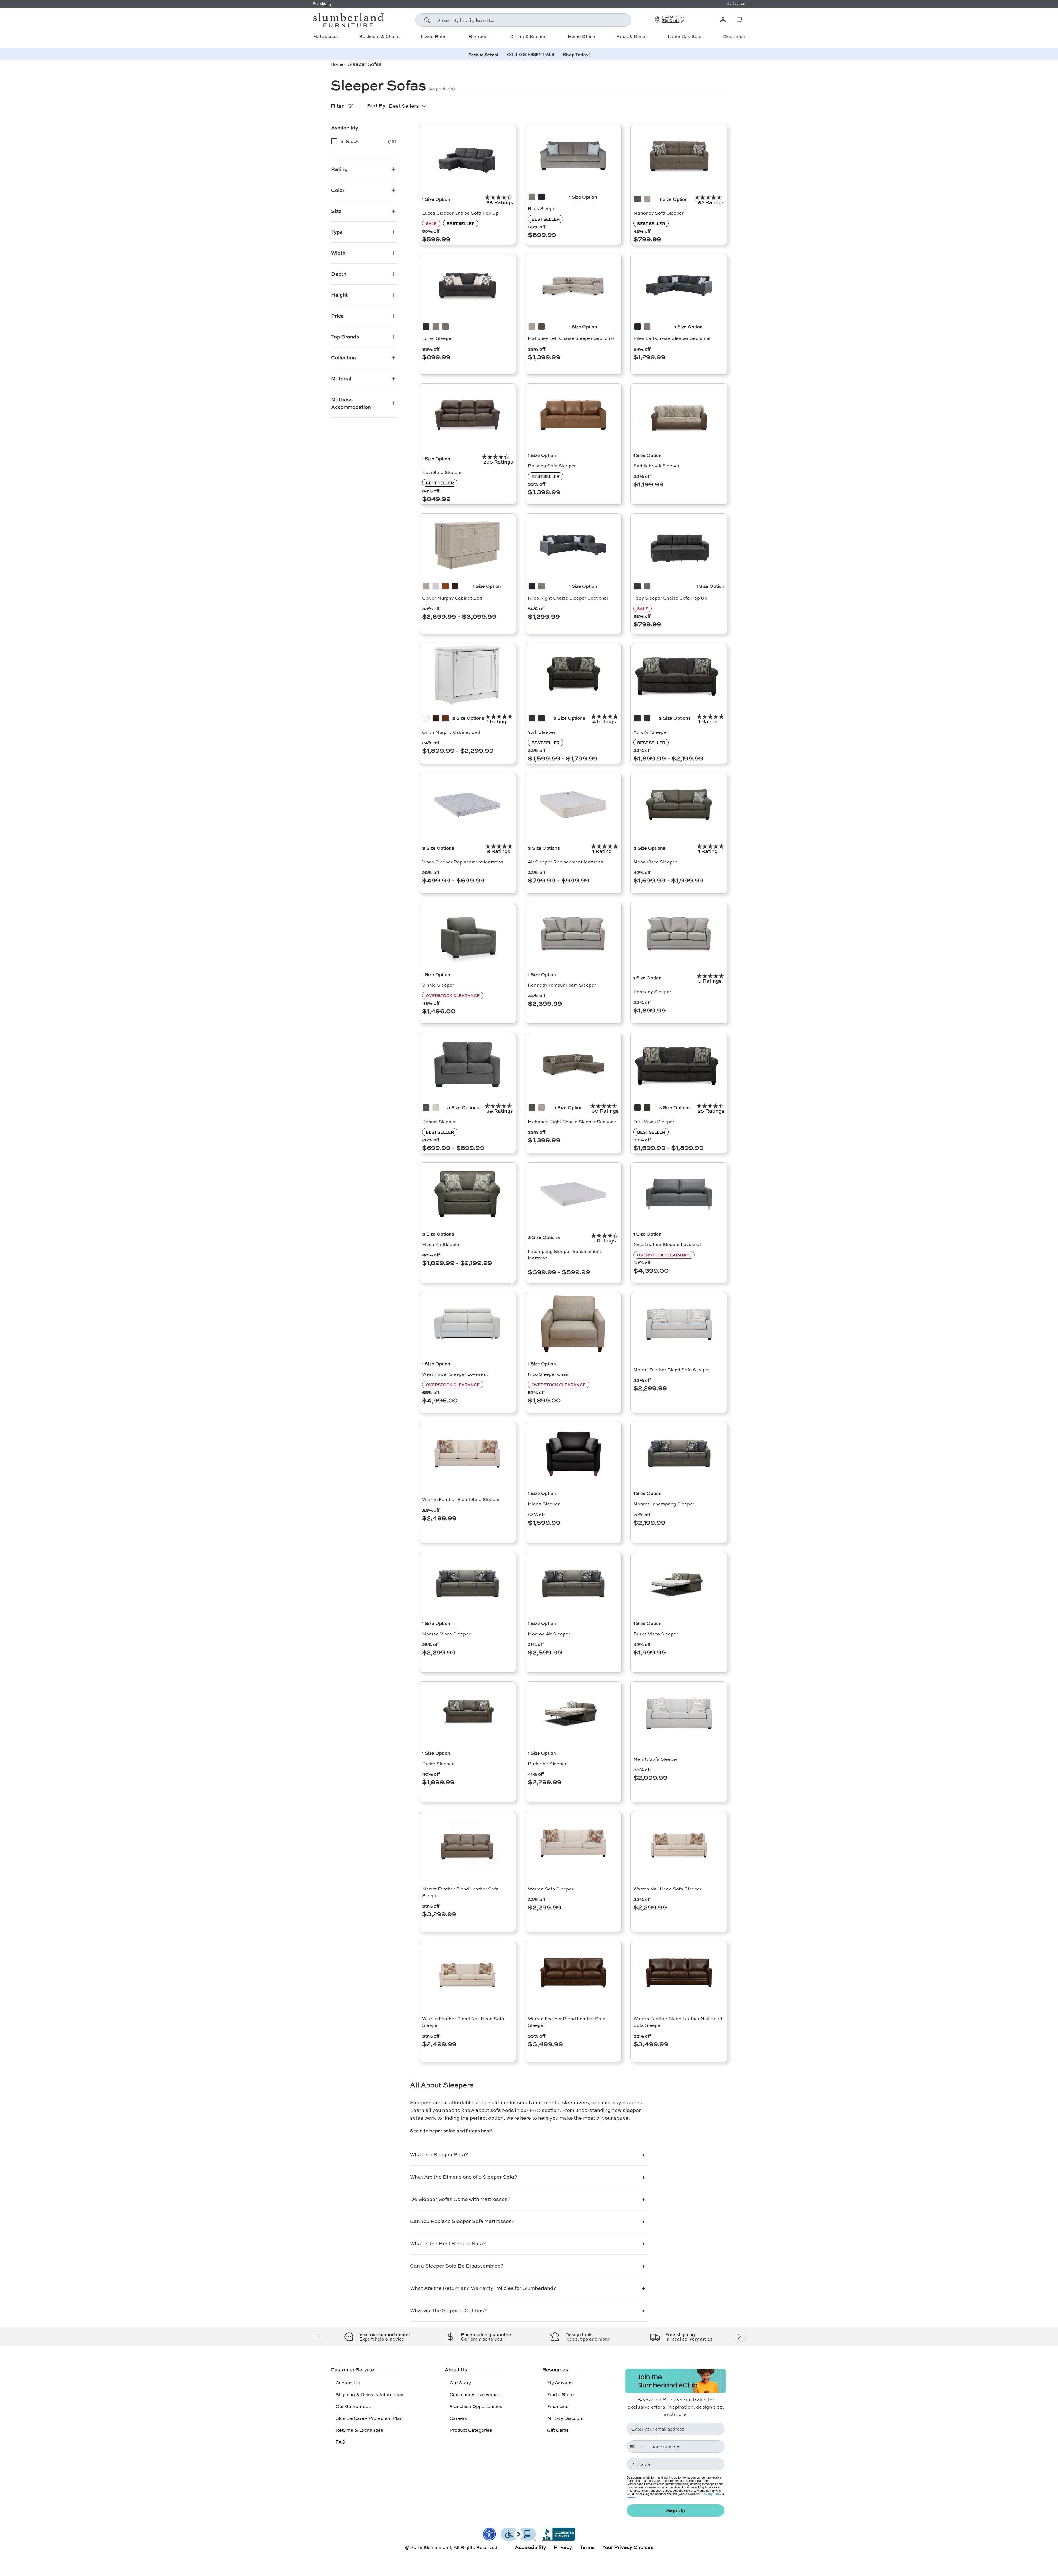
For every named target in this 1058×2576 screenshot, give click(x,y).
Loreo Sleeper (438, 338)
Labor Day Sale (685, 36)
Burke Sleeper (438, 1763)
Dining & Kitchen (528, 36)
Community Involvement (476, 2394)
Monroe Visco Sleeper (446, 1634)
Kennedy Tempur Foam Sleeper (562, 985)
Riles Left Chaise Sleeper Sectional (672, 338)
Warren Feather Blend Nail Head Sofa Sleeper (463, 2022)
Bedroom (479, 36)
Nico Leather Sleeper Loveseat (667, 1244)
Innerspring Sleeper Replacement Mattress (565, 1254)
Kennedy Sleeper (652, 991)
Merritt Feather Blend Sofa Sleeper (672, 1370)
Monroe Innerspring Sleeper (664, 1504)
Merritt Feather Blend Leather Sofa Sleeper (460, 1892)
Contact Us (348, 2383)
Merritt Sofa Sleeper (656, 1759)
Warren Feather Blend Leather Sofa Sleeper (567, 2022)
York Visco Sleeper (654, 1121)
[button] (739, 20)
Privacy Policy (712, 2494)
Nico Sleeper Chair (548, 1374)
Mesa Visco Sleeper (655, 862)
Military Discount (566, 2418)
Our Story (460, 2383)
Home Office (581, 36)
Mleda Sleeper (544, 1504)
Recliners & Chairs (379, 36)
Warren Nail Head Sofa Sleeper (667, 1889)
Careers (458, 2418)
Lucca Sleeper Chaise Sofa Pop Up (460, 213)
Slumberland (437, 2547)
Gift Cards (558, 2430)
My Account (560, 2383)
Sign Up (676, 2510)
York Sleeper (542, 732)
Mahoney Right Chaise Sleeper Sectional (573, 1121)
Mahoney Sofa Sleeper (658, 213)
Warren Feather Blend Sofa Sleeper (461, 1499)
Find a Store (561, 2394)
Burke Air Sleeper (547, 1763)
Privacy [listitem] (563, 2547)
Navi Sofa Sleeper (442, 472)
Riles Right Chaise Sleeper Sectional (568, 598)
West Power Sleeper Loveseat (455, 1374)
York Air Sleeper (651, 732)
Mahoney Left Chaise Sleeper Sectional (571, 338)
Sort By (376, 105)
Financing (558, 2406)
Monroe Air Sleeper (549, 1634)
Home (337, 64)
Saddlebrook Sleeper (656, 466)
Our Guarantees (353, 2406)
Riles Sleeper (543, 208)
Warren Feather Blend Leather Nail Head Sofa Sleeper (678, 2022)
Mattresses (325, 36)
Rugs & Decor (632, 36)
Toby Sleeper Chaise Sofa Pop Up (670, 598)
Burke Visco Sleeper (656, 1634)
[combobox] (523, 20)
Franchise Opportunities (476, 2406)
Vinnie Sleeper (438, 985)
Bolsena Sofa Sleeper (552, 466)
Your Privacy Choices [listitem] (628, 2547)
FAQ (341, 2442)
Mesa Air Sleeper (441, 1244)
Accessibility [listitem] (531, 2547)
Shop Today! (576, 54)
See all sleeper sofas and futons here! (451, 2131)
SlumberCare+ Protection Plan (369, 2418)
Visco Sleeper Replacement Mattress (463, 862)
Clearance (734, 36)
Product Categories (471, 2430)
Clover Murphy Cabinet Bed (452, 598)
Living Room (434, 36)
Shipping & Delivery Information (370, 2394)
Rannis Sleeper (439, 1121)
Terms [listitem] (587, 2547)
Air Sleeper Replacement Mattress (566, 862)
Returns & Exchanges (359, 2430)
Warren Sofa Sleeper (551, 1889)
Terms (631, 2497)
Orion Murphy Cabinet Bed (451, 732)
